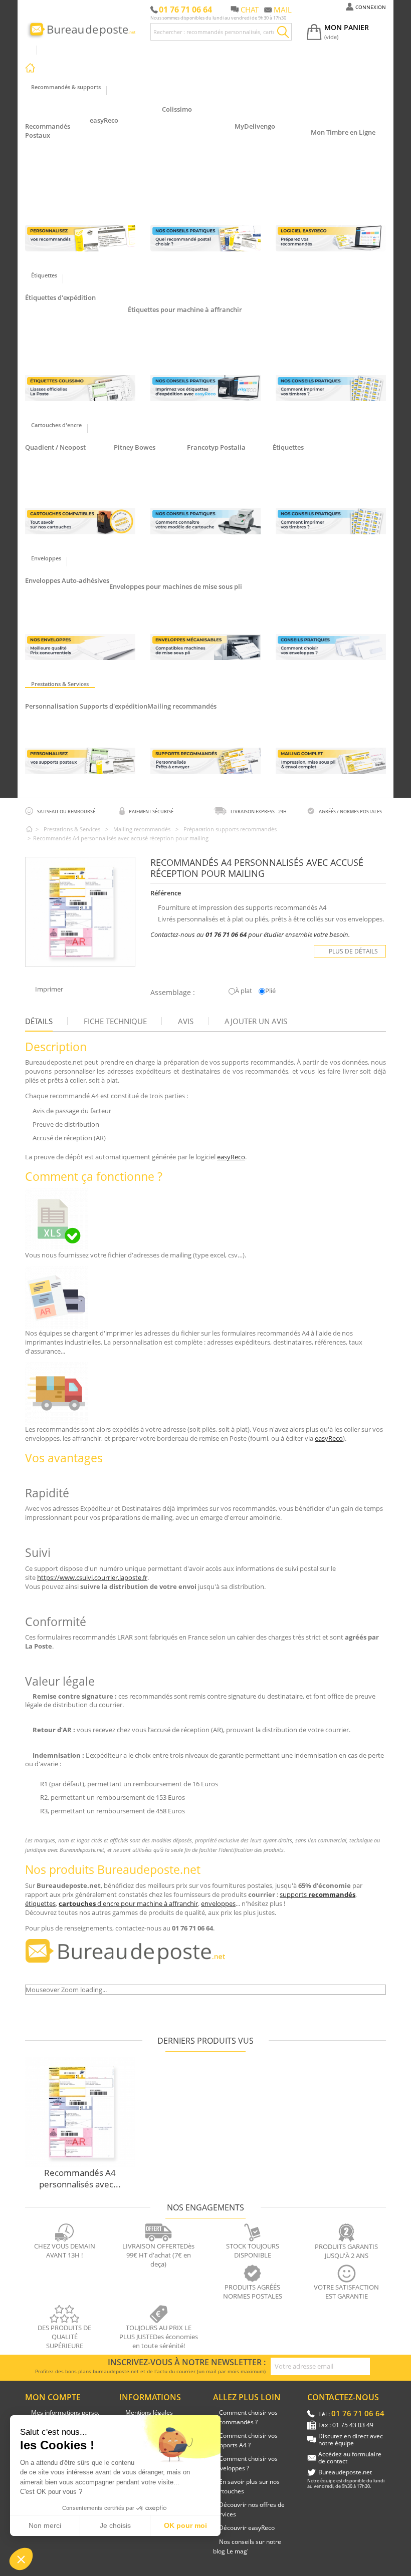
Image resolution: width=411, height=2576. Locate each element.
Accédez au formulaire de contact (350, 2458)
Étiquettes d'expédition (60, 297)
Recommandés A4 (58, 188)
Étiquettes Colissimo (61, 307)
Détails (39, 1021)
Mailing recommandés (182, 706)
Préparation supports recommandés (206, 715)
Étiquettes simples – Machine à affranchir (193, 331)
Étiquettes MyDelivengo (66, 331)
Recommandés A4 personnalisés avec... (80, 2178)
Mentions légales (149, 2412)
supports (318, 1894)
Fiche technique (115, 1021)
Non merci (45, 2525)
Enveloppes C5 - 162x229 (68, 602)
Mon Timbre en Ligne (343, 132)
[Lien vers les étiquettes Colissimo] (80, 388)
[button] (21, 2559)
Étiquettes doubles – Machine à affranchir (194, 343)
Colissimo (177, 109)
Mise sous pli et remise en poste (200, 727)
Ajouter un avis (256, 1021)
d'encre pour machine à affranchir (128, 1903)
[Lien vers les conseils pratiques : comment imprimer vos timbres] (331, 388)
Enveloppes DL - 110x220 (68, 590)
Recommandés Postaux (48, 131)
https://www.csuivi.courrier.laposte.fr (92, 1577)
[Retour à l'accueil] (29, 829)
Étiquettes (288, 447)
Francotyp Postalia (216, 447)
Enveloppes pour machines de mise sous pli (176, 586)
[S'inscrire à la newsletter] (378, 2367)
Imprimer (49, 989)
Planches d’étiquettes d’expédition (80, 343)
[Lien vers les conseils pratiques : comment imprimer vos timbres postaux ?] (331, 521)
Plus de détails (353, 951)
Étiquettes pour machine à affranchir (185, 309)
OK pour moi (185, 2525)
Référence (166, 893)
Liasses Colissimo (194, 140)
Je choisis (115, 2525)
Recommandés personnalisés (74, 715)
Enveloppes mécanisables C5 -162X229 (172, 608)
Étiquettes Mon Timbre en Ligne (77, 319)
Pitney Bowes (135, 447)
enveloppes (218, 1903)
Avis (186, 1021)
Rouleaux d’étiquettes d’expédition (80, 355)
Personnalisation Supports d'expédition (86, 706)
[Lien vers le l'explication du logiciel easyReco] (331, 238)
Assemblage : (173, 992)
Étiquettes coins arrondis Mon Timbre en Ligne (345, 151)
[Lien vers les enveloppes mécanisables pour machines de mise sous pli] (205, 647)
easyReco (104, 120)
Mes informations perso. (65, 2412)
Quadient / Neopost (55, 447)
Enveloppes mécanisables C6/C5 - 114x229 (177, 596)
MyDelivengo (255, 126)
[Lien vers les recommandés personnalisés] (80, 238)
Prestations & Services (72, 829)
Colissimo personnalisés (67, 727)
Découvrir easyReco (247, 2528)
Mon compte (53, 2397)
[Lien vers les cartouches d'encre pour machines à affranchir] (80, 521)
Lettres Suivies (118, 151)
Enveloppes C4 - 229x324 (68, 614)
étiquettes (40, 1903)
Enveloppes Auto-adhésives (67, 580)
